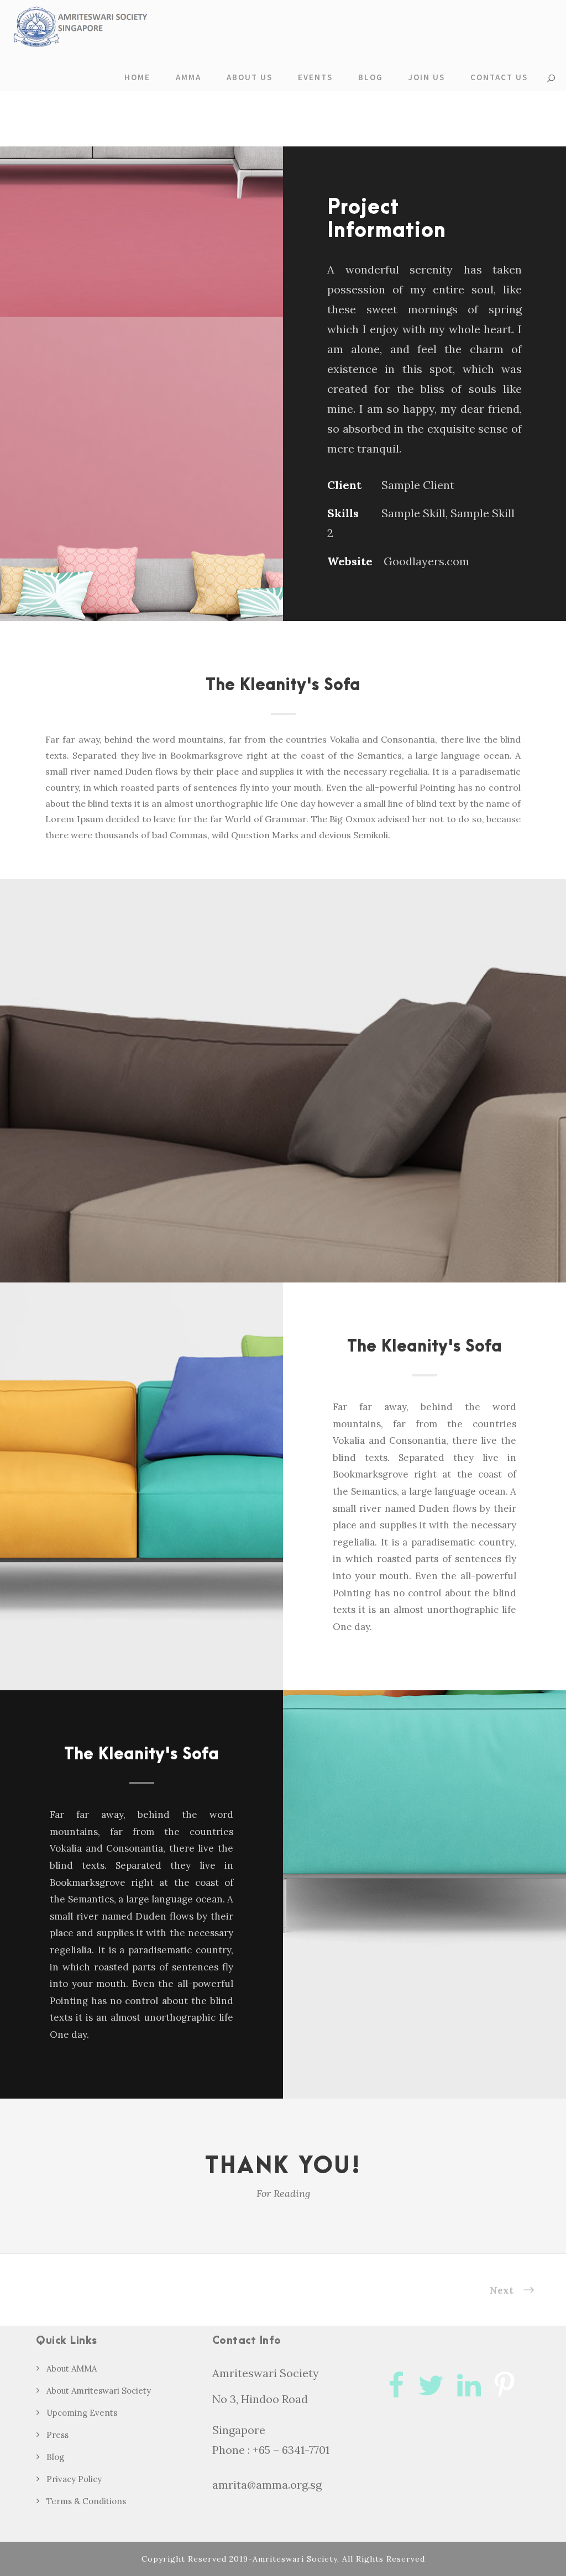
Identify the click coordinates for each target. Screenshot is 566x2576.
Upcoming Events (82, 2413)
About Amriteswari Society (99, 2391)
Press (57, 2435)
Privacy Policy (74, 2479)
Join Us (427, 77)
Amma (188, 77)
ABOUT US (250, 77)
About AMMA (72, 2369)
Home (137, 77)
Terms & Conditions (86, 2501)
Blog (371, 77)
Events (315, 77)
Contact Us (499, 77)
